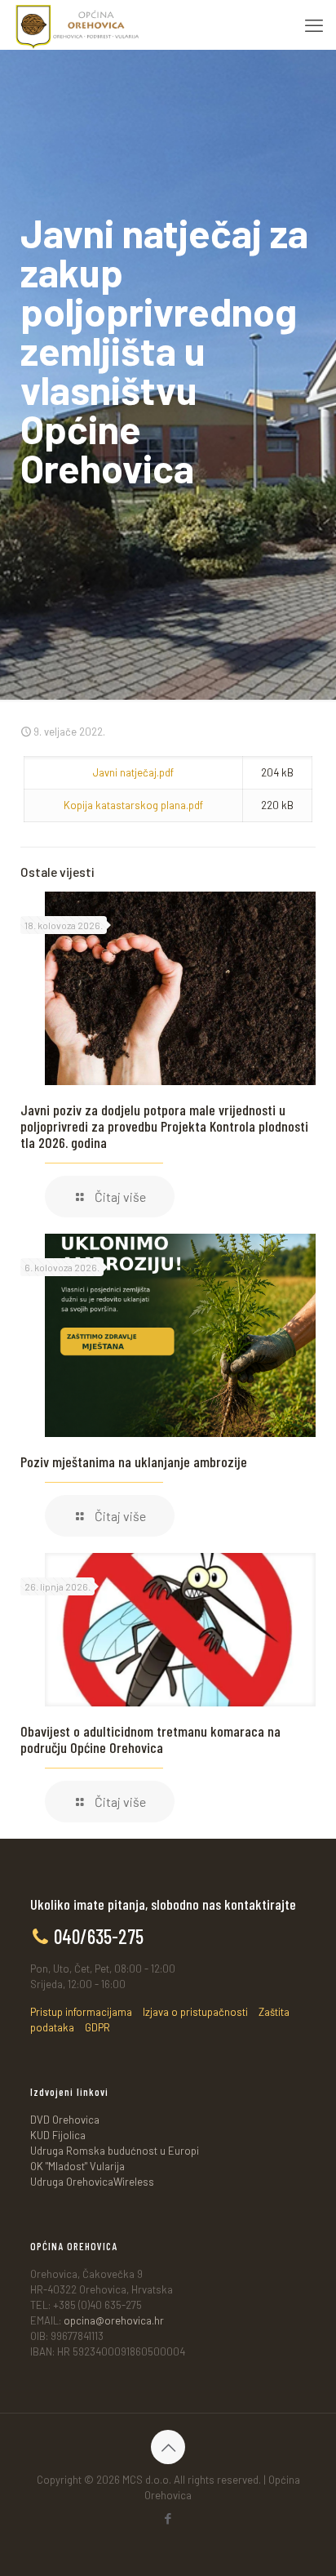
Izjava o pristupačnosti (195, 2012)
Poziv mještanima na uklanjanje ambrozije (134, 1462)
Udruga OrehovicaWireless (92, 2182)
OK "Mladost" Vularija (77, 2166)
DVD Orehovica (65, 2120)
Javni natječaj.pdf (133, 772)
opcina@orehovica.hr (114, 2320)
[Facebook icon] (168, 2518)
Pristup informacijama (81, 2012)
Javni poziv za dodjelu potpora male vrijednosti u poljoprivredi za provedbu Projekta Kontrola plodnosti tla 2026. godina (164, 1126)
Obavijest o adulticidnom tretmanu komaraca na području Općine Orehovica (150, 1739)
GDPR (97, 2027)
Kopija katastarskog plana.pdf (133, 805)
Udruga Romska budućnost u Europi (115, 2151)
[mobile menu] (314, 24)
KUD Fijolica (58, 2135)
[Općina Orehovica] (77, 24)
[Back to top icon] (168, 2447)
